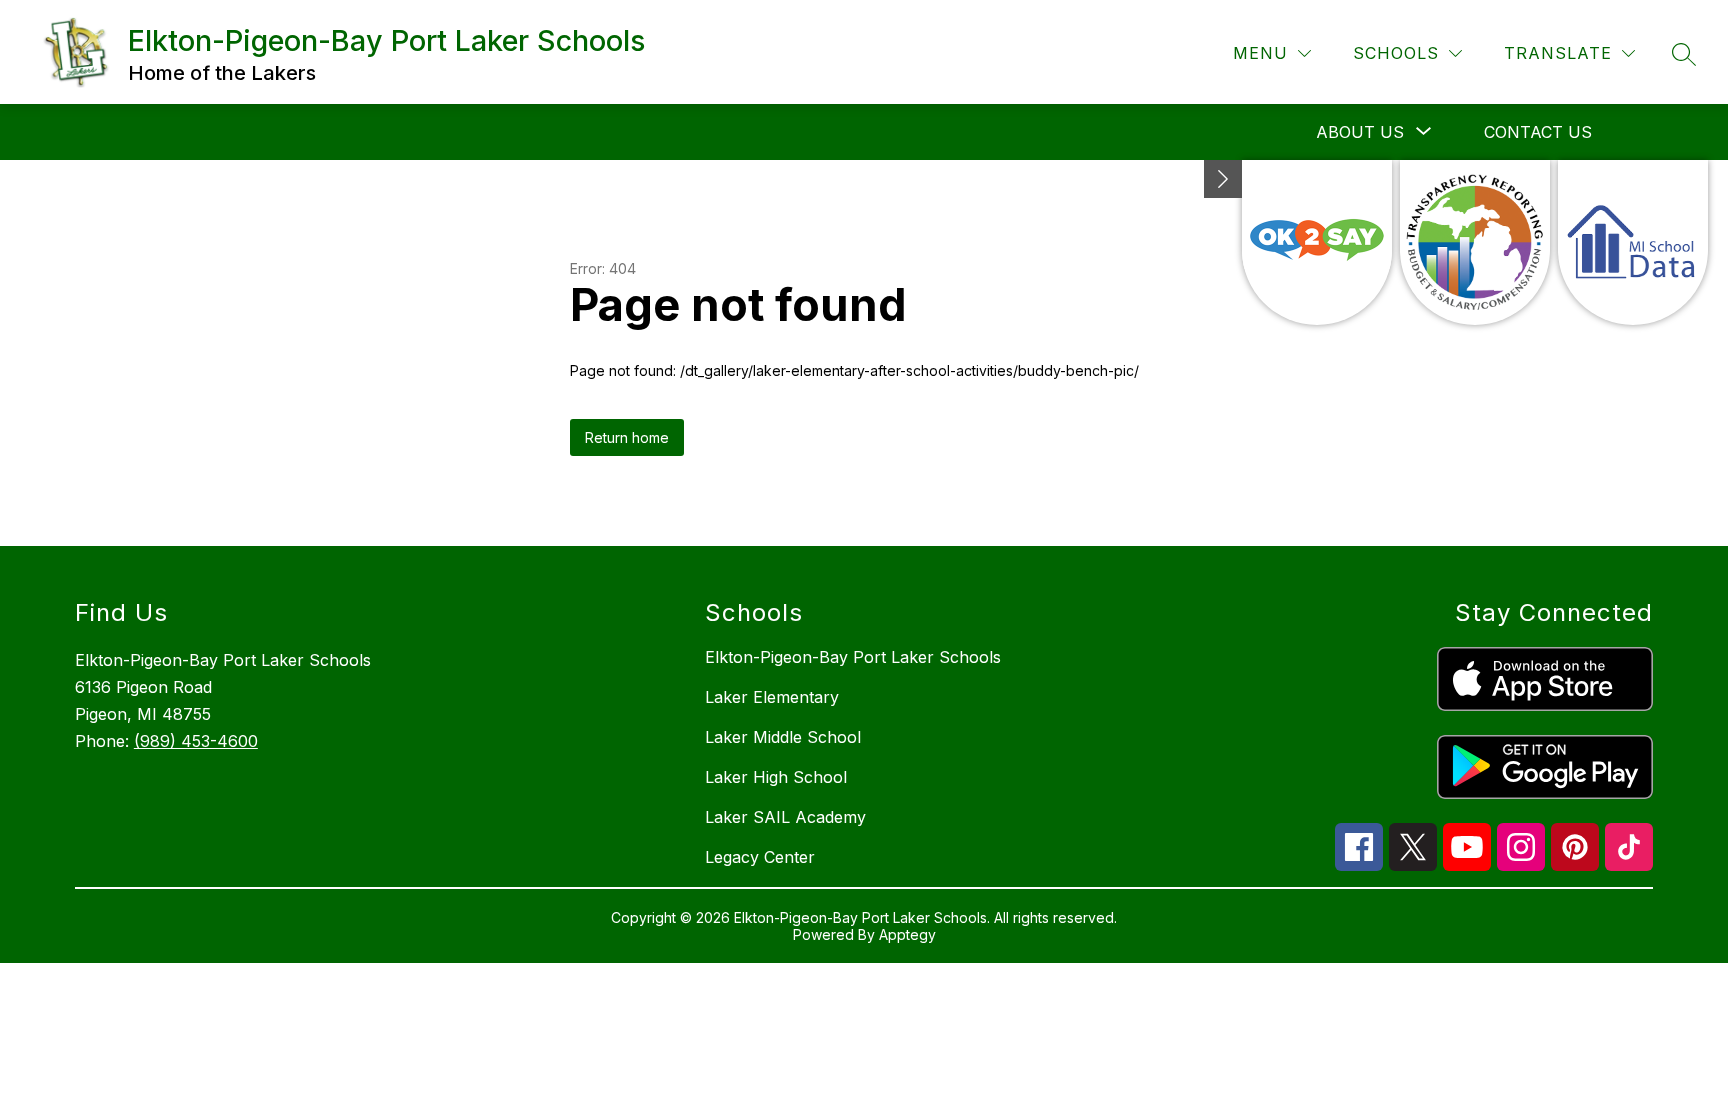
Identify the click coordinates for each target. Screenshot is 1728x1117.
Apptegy (907, 934)
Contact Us (1538, 132)
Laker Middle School (783, 737)
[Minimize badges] (1223, 179)
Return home (627, 437)
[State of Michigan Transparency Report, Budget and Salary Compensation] (1475, 242)
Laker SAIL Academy (785, 817)
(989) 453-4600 (196, 741)
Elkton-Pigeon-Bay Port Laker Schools (853, 657)
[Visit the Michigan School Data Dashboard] (1633, 242)
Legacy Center (760, 857)
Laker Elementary (772, 697)
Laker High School (776, 777)
